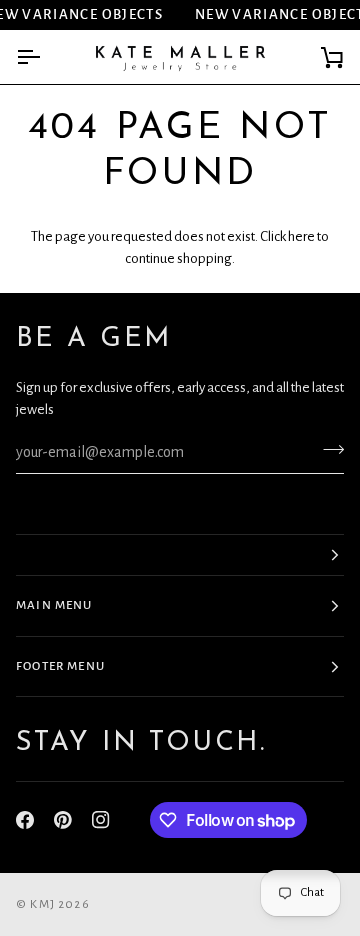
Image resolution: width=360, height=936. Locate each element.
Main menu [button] (54, 605)
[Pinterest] (63, 820)
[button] (180, 555)
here (301, 236)
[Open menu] (46, 57)
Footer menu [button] (60, 666)
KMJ (42, 904)
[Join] (327, 450)
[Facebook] (25, 820)
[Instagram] (101, 820)
